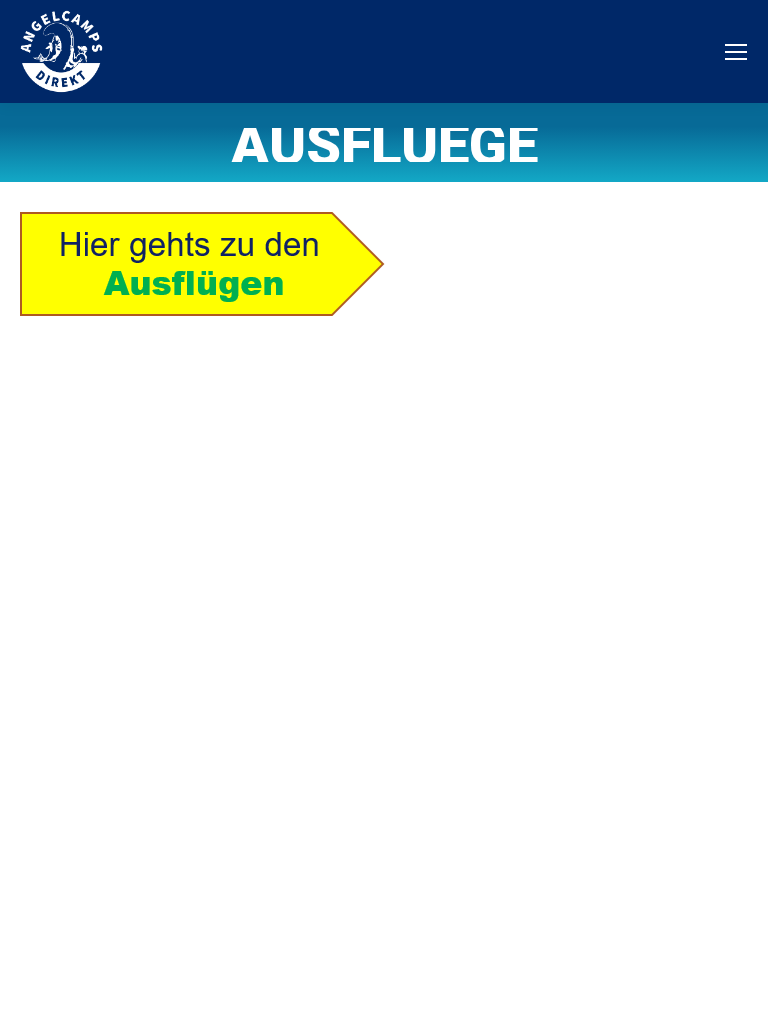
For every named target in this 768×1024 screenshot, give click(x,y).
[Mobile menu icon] (736, 52)
